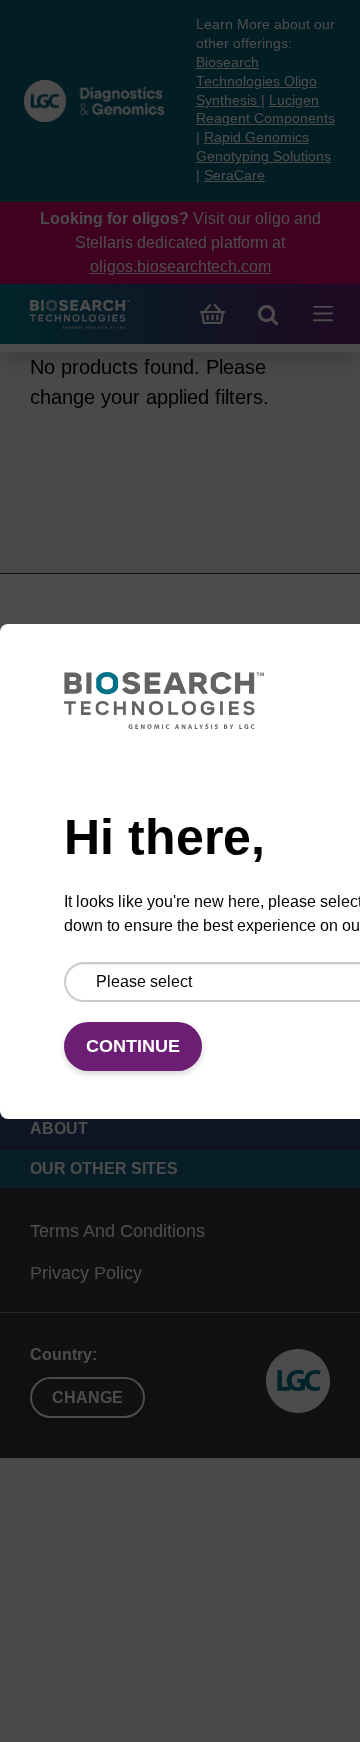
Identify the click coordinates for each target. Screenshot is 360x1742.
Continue (133, 1046)
